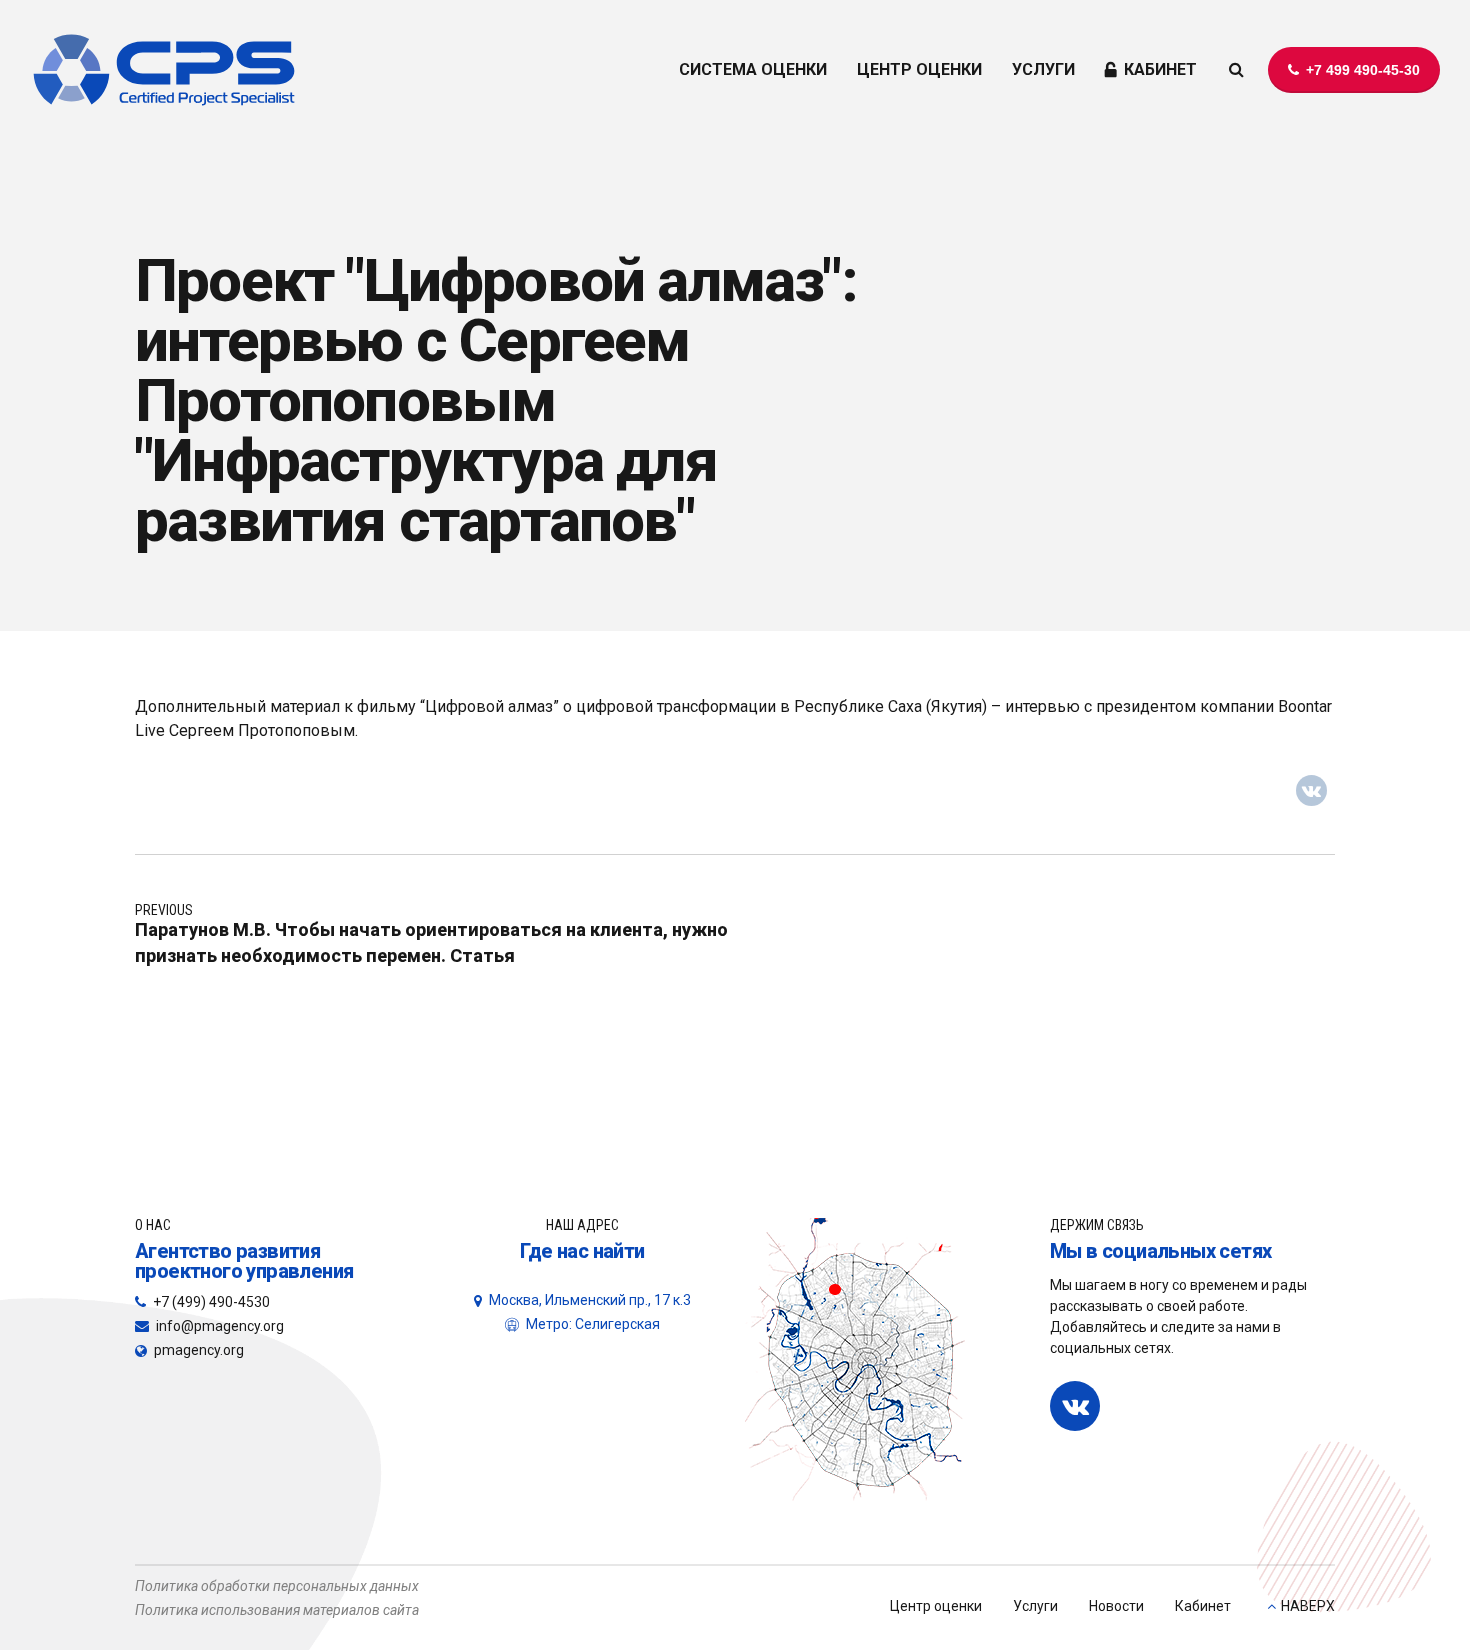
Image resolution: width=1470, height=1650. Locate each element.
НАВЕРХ (1308, 1606)
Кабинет (1203, 1606)
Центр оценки (936, 1606)
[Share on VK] (1312, 791)
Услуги (1035, 1606)
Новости (1116, 1606)
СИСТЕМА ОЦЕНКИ (753, 69)
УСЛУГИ (1043, 69)
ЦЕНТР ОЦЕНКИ (919, 69)
